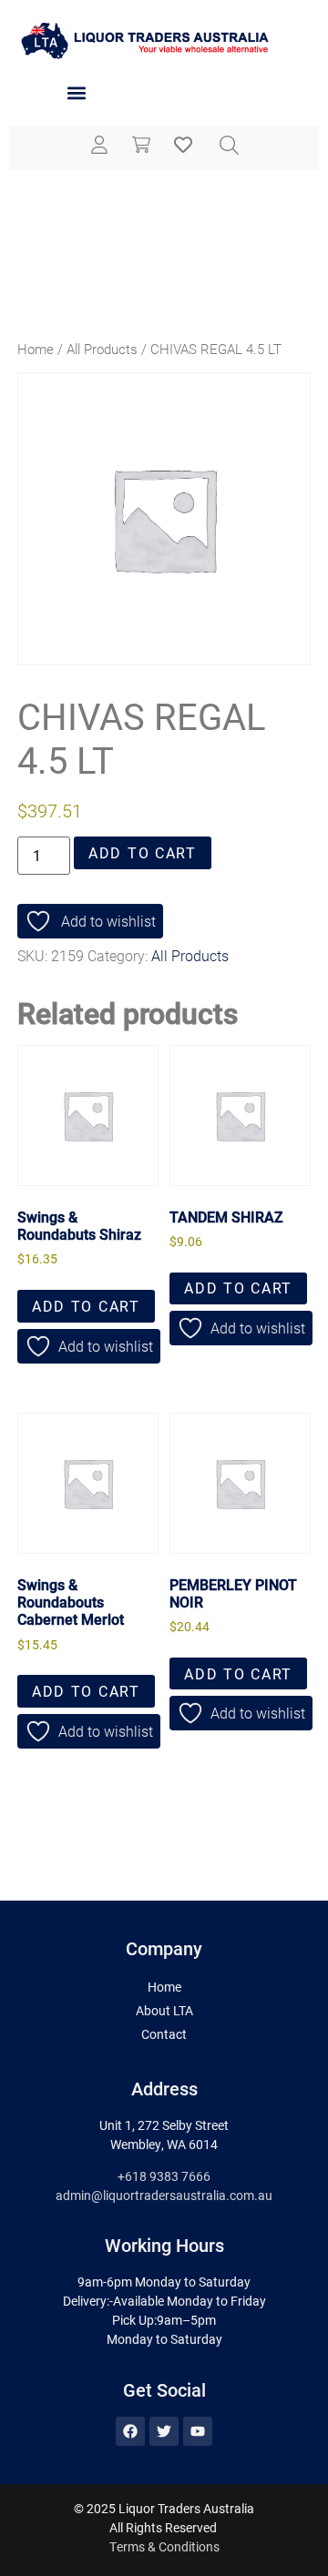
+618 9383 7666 (164, 2176)
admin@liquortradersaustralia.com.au (164, 2195)
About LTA (164, 2010)
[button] (76, 93)
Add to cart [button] (86, 1306)
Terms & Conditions (164, 2546)
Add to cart (143, 852)
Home (36, 349)
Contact (164, 2034)
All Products (102, 349)
